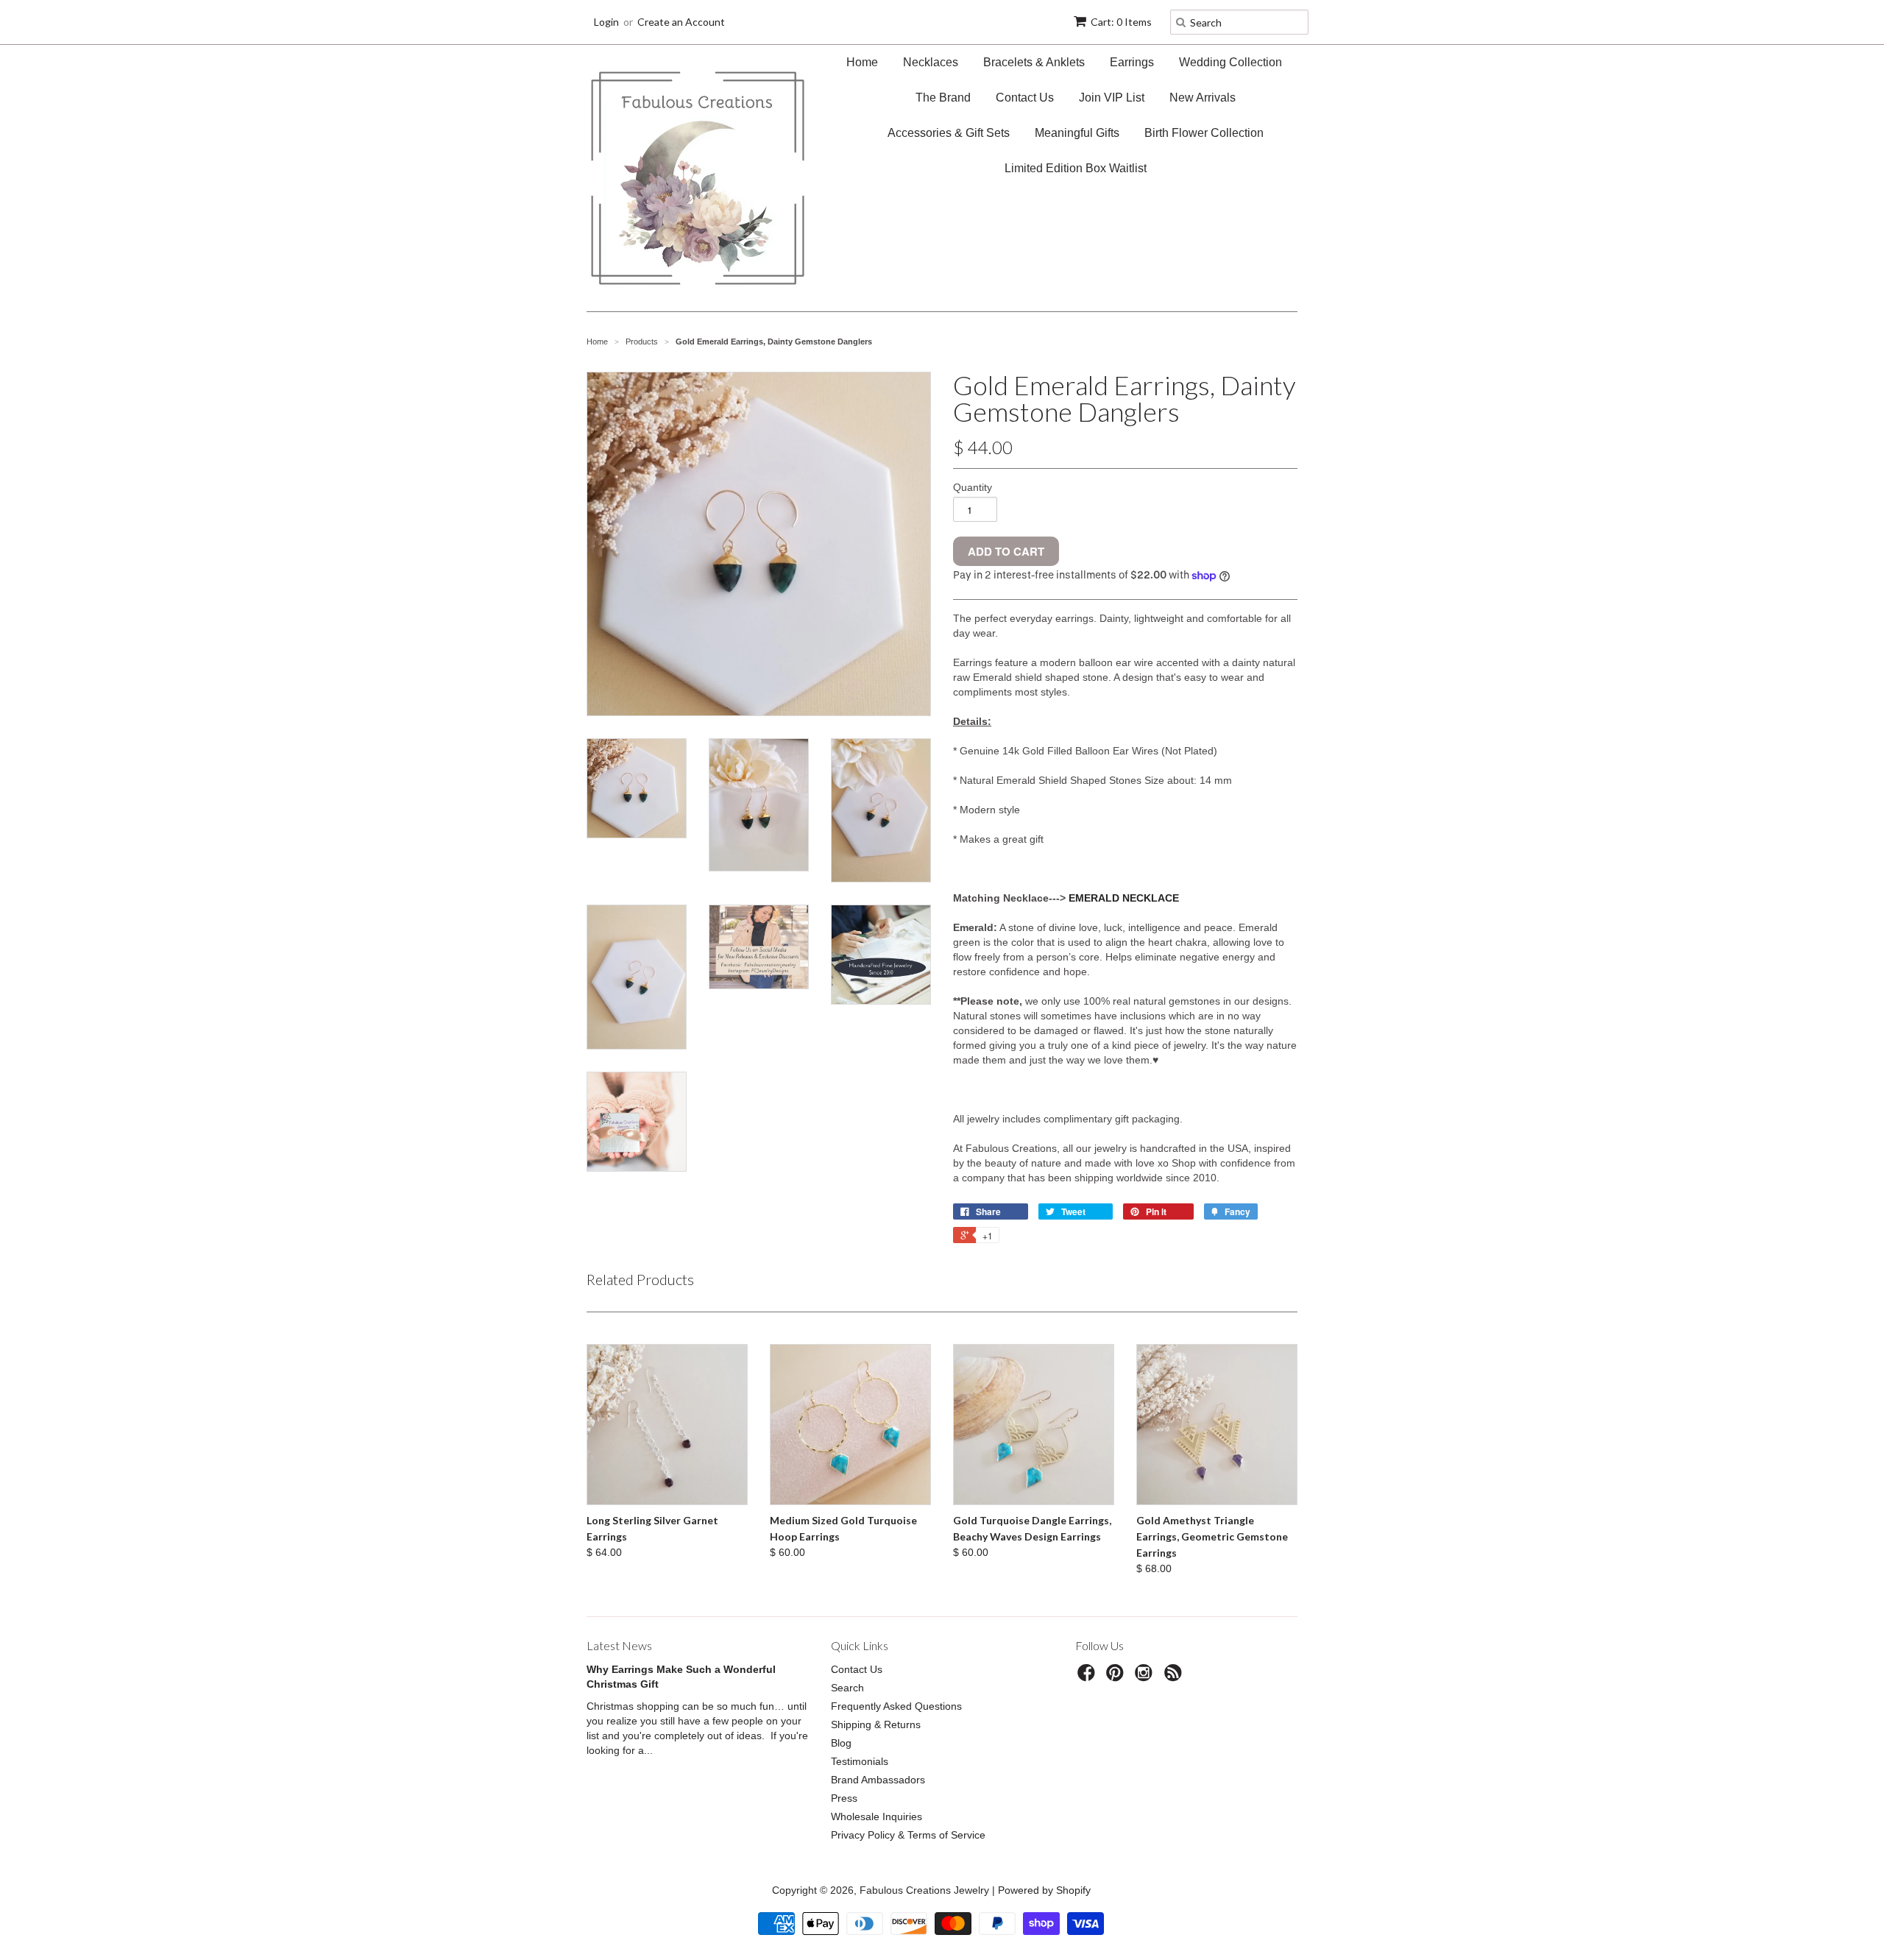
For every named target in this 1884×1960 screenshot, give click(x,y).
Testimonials (860, 1761)
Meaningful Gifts (1077, 133)
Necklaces (931, 62)
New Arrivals (1203, 98)
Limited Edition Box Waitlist (1076, 168)
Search (847, 1688)
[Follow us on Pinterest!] (1117, 1677)
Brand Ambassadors (878, 1780)
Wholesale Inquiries (877, 1816)
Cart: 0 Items (1121, 22)
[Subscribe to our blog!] (1175, 1677)
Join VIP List (1112, 98)
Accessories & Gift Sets (949, 133)
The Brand (943, 98)
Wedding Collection (1230, 62)
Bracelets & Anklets (1034, 62)
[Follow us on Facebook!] (1088, 1677)
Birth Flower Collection (1204, 133)
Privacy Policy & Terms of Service (908, 1835)
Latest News (619, 1645)
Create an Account (681, 22)
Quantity (973, 487)
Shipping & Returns (876, 1724)
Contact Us (1025, 98)
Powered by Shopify (1044, 1890)
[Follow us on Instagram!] (1146, 1677)
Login (606, 22)
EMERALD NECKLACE (1124, 898)
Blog (841, 1743)
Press (844, 1798)
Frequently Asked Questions (896, 1706)
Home (862, 62)
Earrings (1132, 62)
